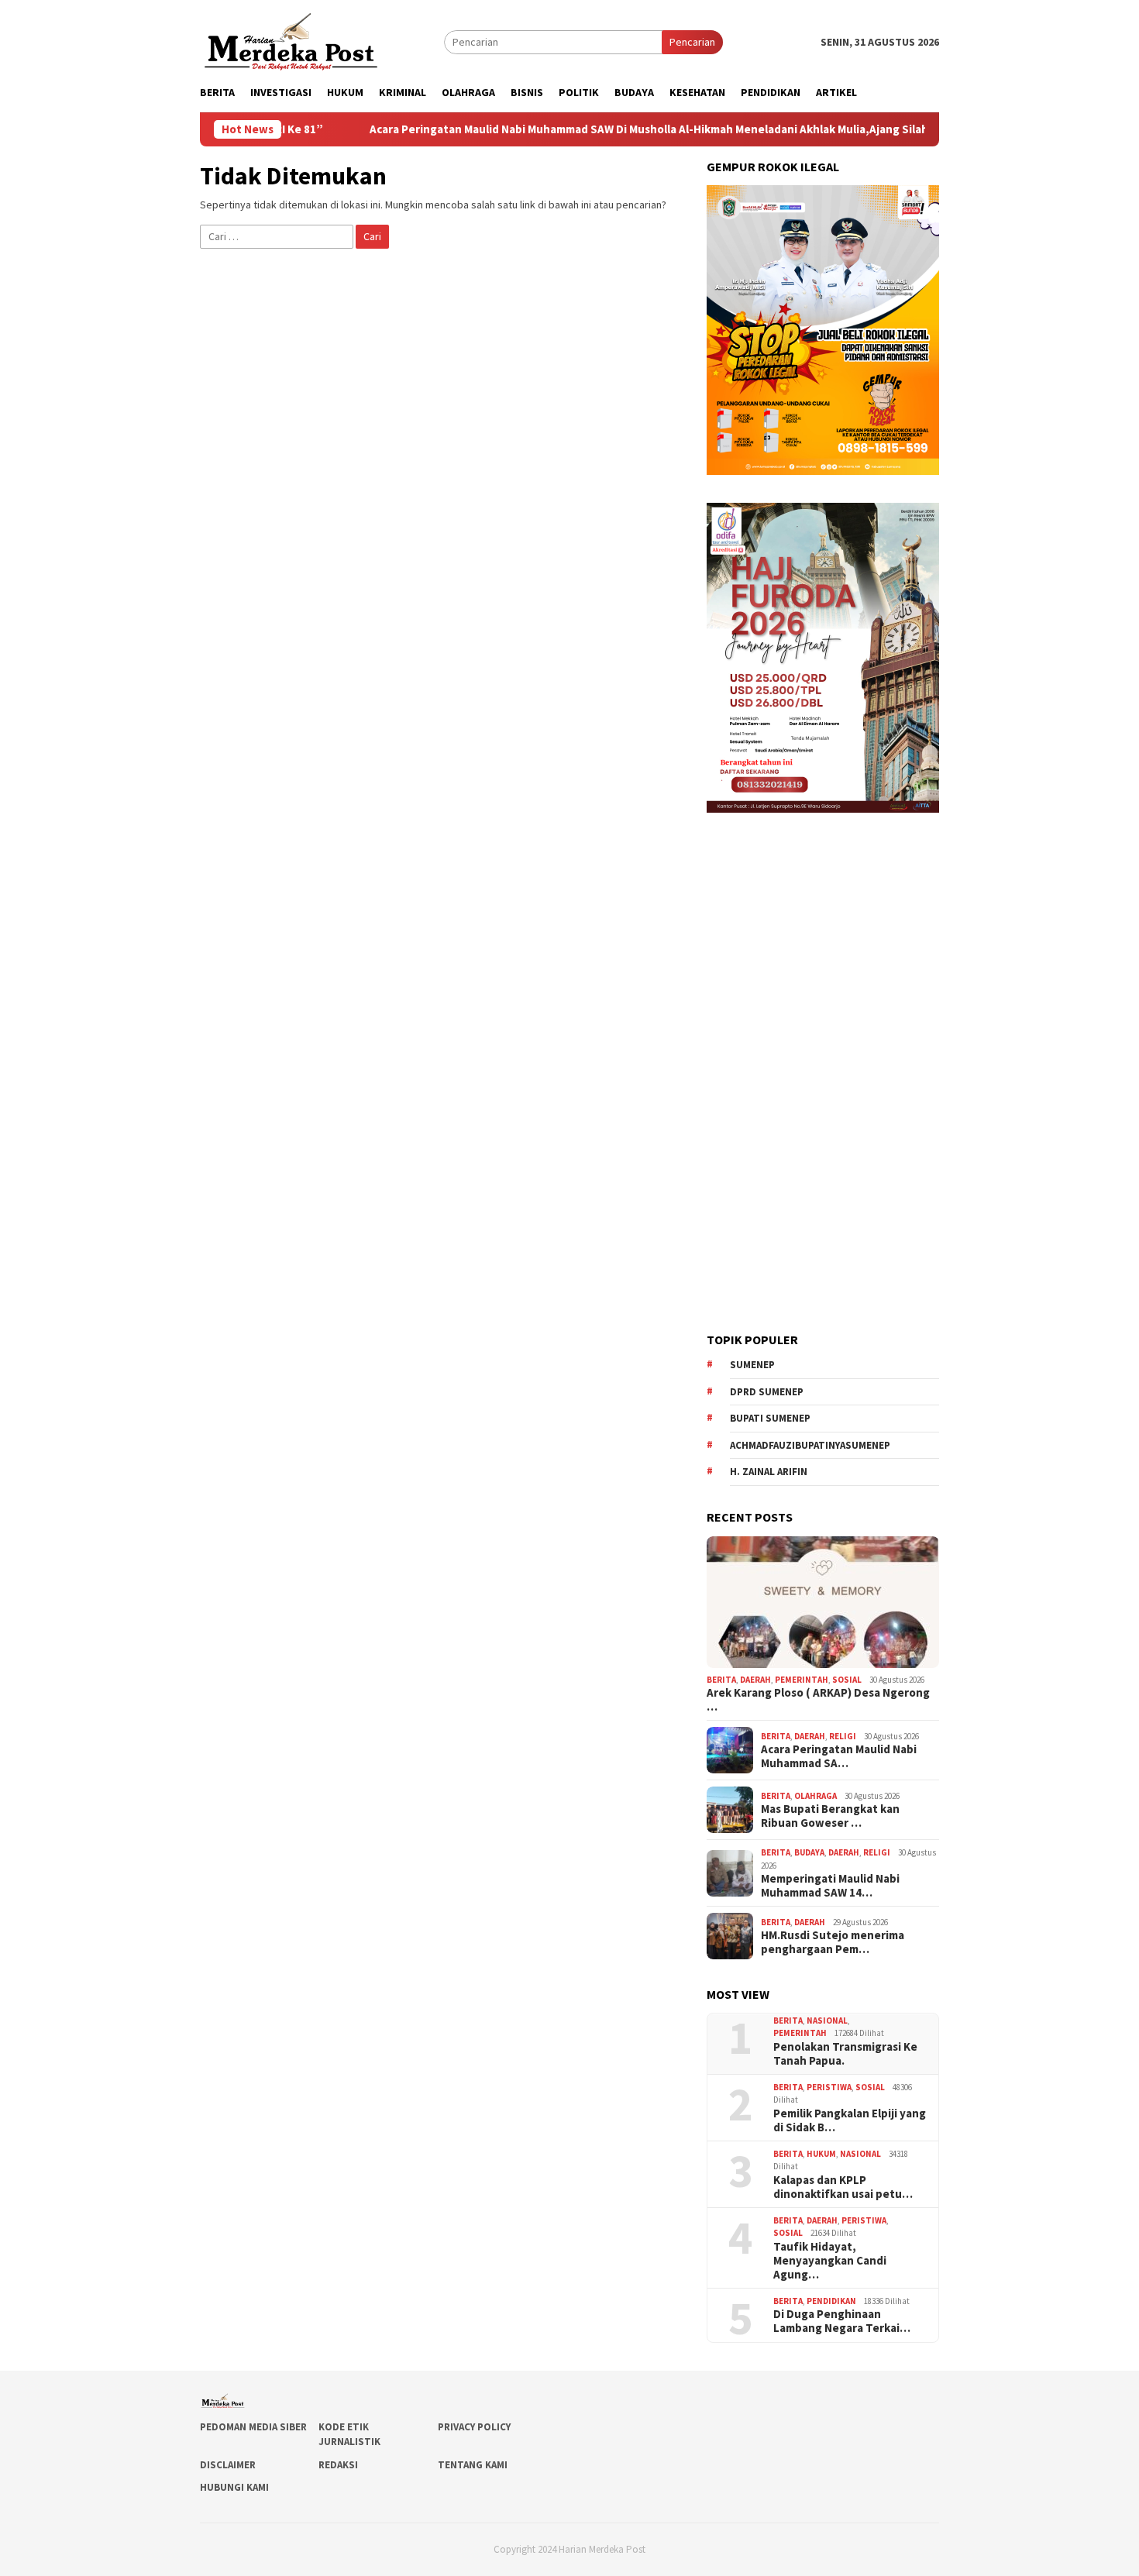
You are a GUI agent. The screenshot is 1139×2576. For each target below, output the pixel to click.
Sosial (847, 1680)
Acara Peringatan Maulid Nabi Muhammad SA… (839, 1756)
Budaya (809, 1852)
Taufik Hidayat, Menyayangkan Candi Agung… (830, 2261)
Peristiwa (829, 2087)
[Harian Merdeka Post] (291, 40)
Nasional (827, 2021)
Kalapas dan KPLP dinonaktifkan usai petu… (843, 2187)
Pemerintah (802, 1680)
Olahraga (816, 1796)
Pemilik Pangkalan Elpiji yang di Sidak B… (850, 2120)
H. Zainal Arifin (769, 1472)
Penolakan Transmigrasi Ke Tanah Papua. (845, 2054)
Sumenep (752, 1365)
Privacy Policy (474, 2427)
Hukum (821, 2154)
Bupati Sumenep (770, 1418)
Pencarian (692, 42)
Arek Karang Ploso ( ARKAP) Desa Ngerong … (818, 1700)
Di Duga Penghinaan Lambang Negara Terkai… (842, 2321)
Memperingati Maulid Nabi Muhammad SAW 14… (830, 1886)
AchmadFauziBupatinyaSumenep (810, 1445)
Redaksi (338, 2465)
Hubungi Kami (234, 2487)
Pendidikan (831, 2301)
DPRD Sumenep (767, 1392)
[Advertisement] (823, 1073)
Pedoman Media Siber (253, 2427)
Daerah (755, 1680)
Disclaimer (228, 2465)
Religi (843, 1736)
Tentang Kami (473, 2465)
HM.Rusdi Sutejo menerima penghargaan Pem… (833, 1942)
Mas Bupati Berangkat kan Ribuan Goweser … (830, 1816)
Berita (721, 1680)
